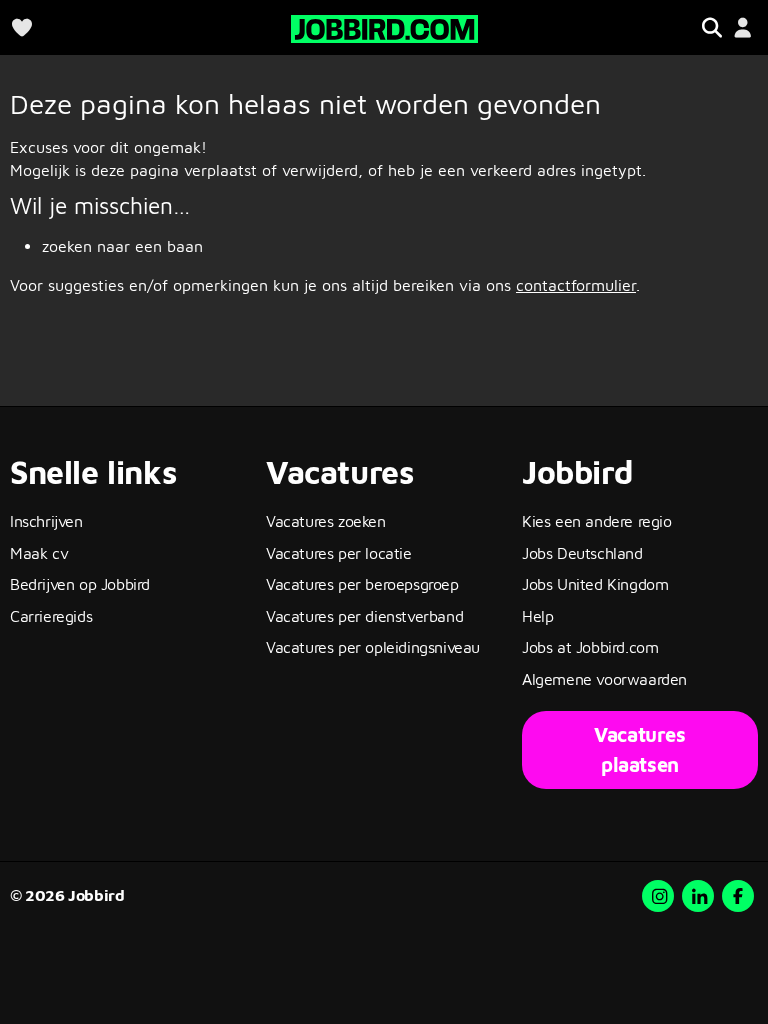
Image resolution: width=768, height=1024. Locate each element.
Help (537, 616)
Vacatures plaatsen (639, 749)
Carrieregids (51, 616)
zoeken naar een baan (122, 246)
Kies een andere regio (597, 521)
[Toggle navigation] (711, 27)
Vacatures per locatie (339, 553)
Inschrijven (46, 521)
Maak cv (39, 553)
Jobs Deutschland (582, 553)
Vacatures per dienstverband (364, 616)
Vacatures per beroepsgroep (362, 584)
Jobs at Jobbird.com (590, 647)
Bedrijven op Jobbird (80, 584)
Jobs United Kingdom (595, 584)
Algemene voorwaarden (604, 679)
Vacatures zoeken (326, 521)
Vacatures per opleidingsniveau (373, 647)
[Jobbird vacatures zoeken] (384, 26)
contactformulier (576, 285)
